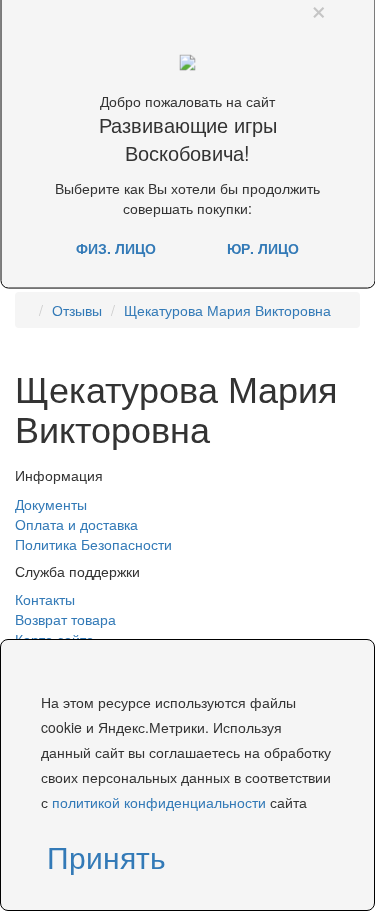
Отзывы (77, 310)
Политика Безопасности (93, 544)
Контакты (45, 599)
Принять (106, 856)
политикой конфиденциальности (159, 802)
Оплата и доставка (76, 524)
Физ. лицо (116, 247)
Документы (51, 504)
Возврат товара (65, 619)
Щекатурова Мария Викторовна (227, 310)
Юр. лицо (263, 247)
